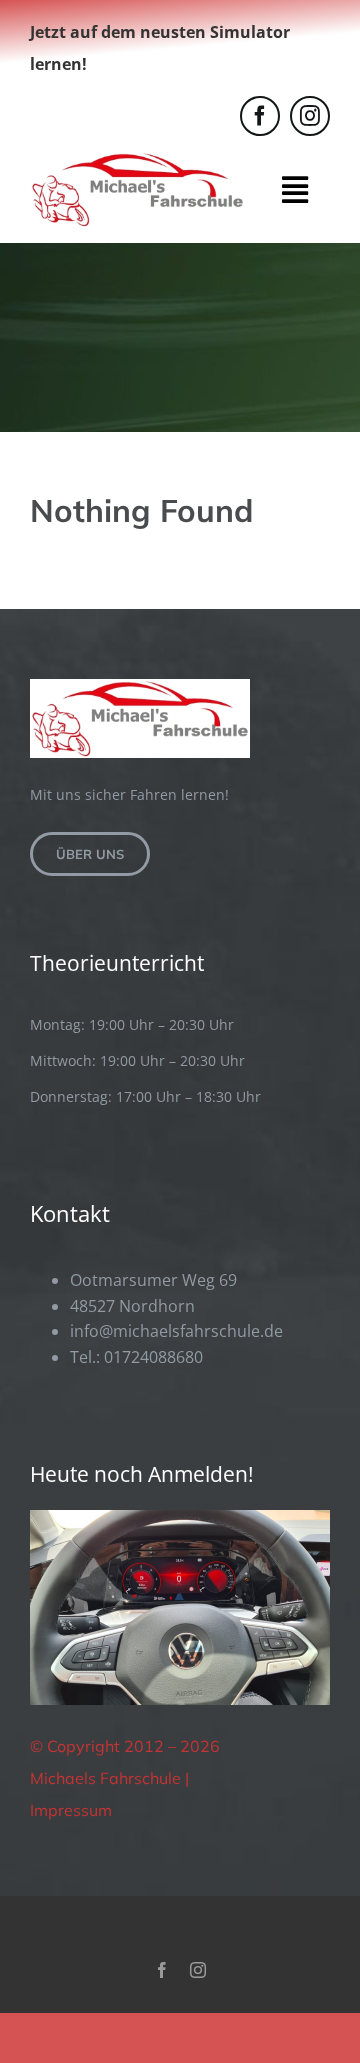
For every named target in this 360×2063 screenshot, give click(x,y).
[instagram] (310, 116)
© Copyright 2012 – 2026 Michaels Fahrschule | (125, 1762)
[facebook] (260, 116)
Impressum (71, 1810)
